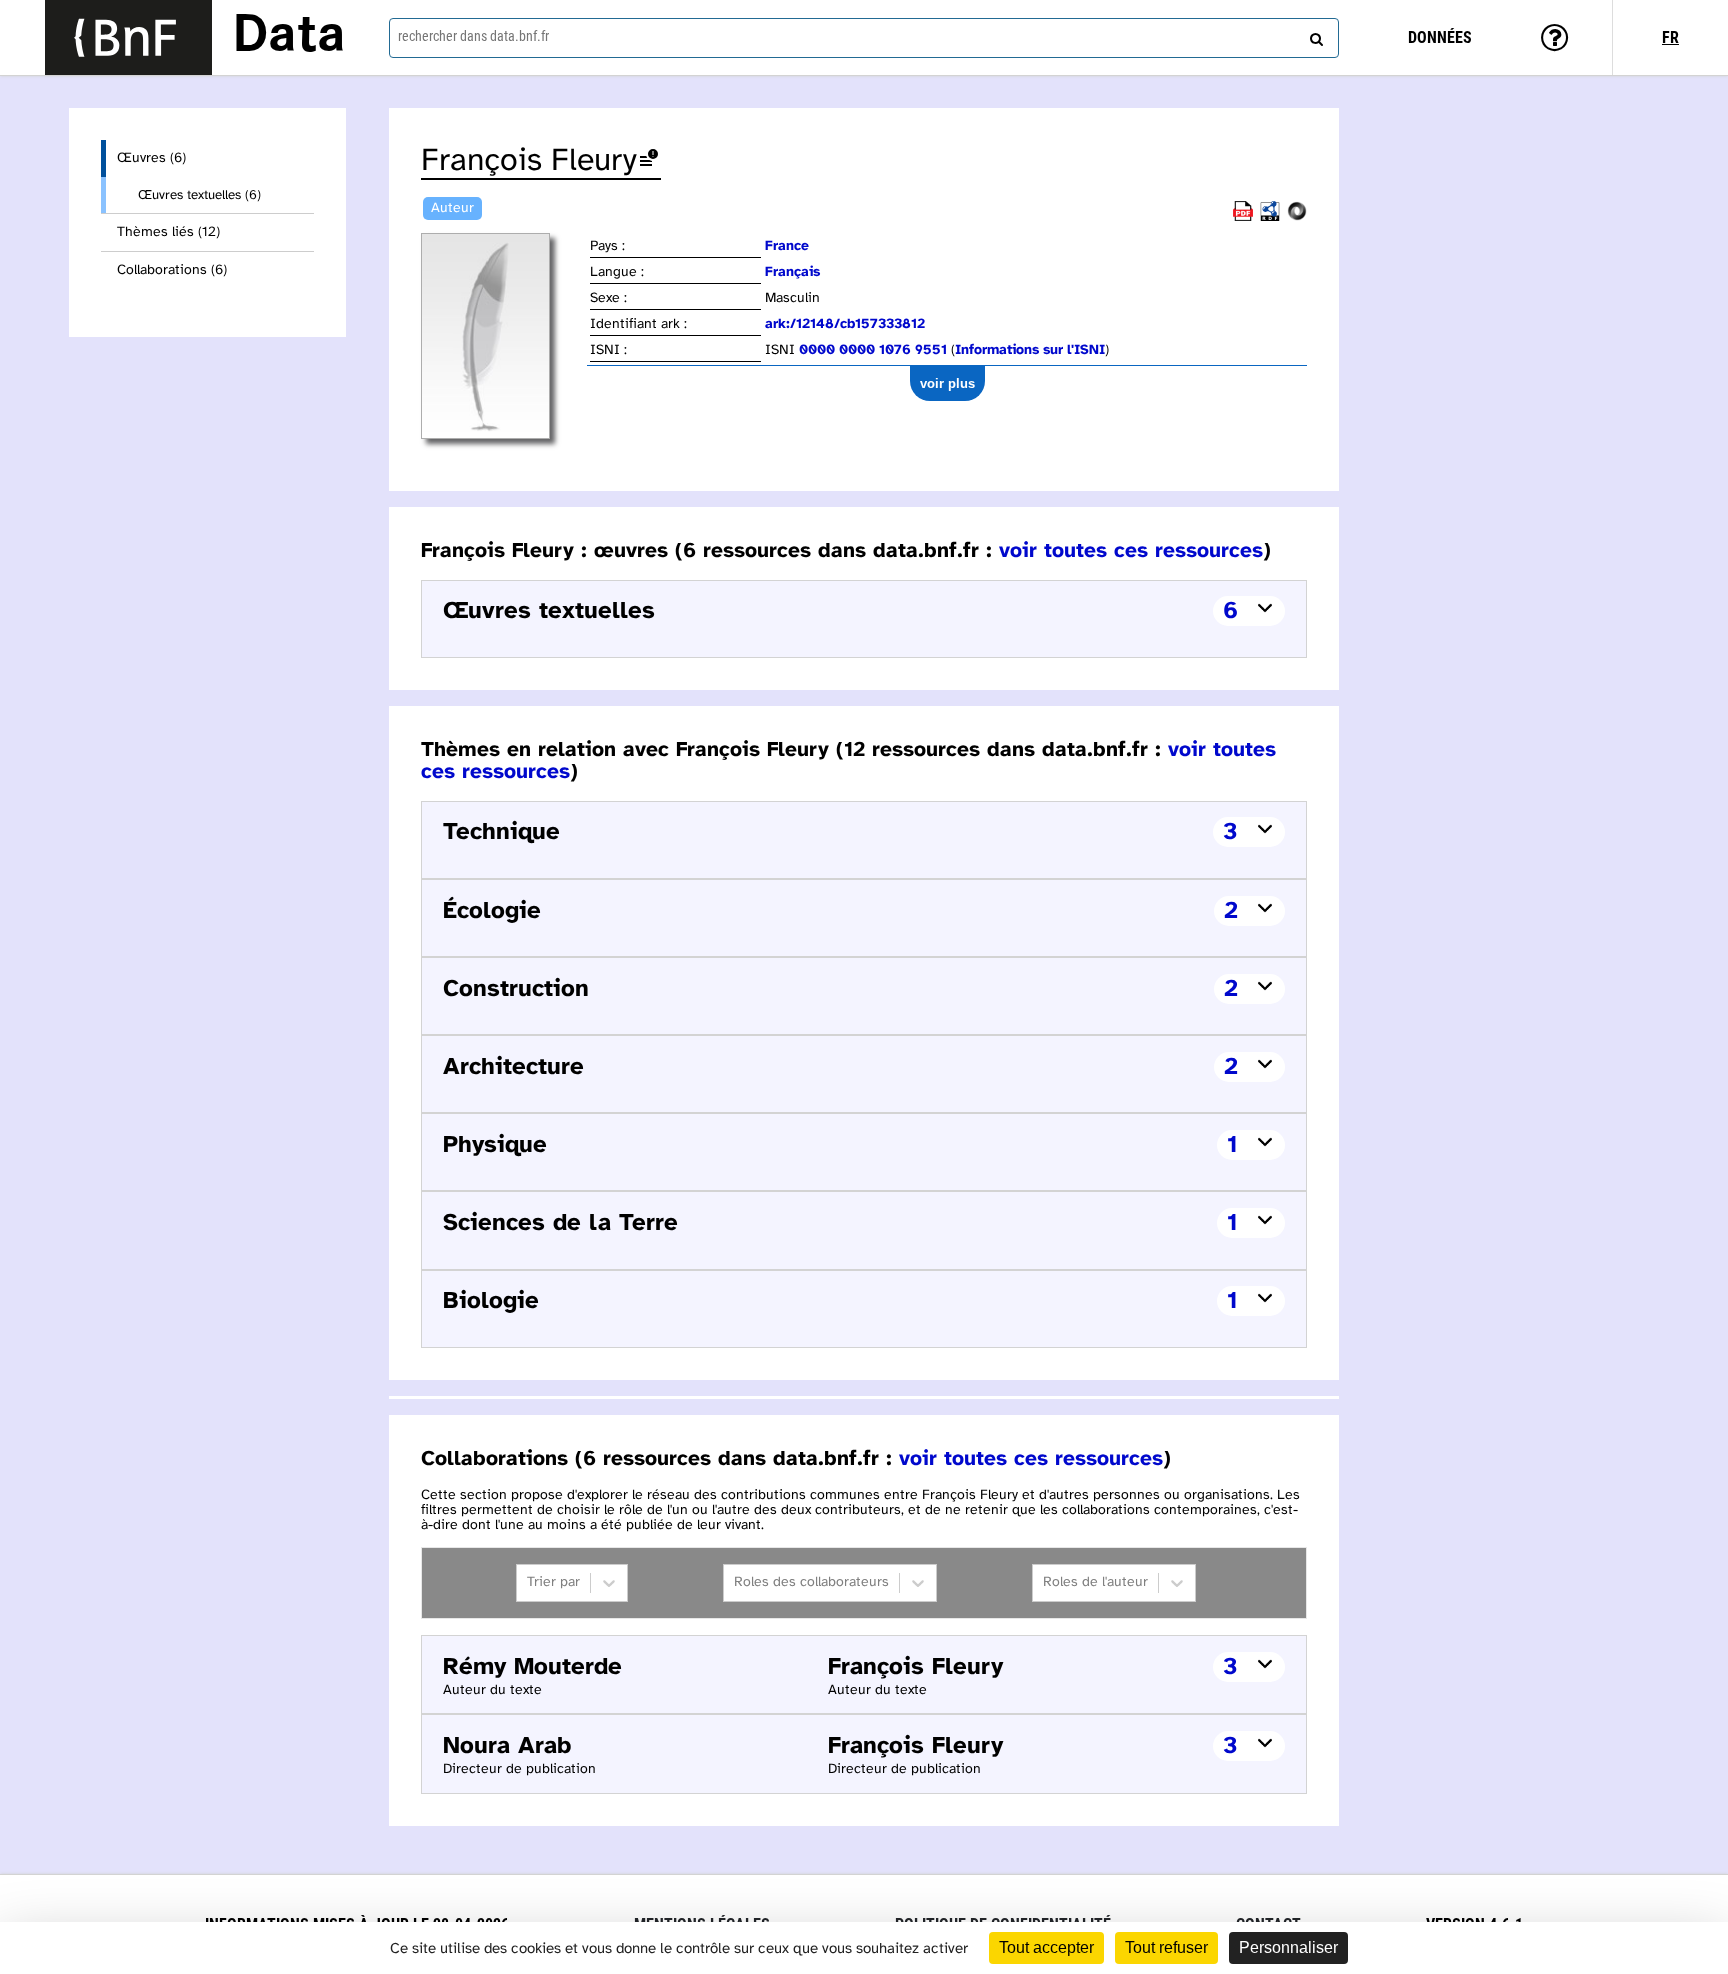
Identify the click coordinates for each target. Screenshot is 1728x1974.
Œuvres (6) (151, 158)
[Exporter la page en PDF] (1243, 217)
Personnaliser (1288, 1947)
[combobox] (864, 38)
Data (289, 37)
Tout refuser (1166, 1947)
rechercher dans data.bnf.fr (473, 36)
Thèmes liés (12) (168, 232)
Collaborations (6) (172, 270)
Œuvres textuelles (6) (199, 195)
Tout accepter (1046, 1947)
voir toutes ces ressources (1131, 551)
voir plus (947, 383)
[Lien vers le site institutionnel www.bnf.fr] (128, 37)
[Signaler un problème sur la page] (649, 161)
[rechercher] (1314, 35)
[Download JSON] (1297, 217)
